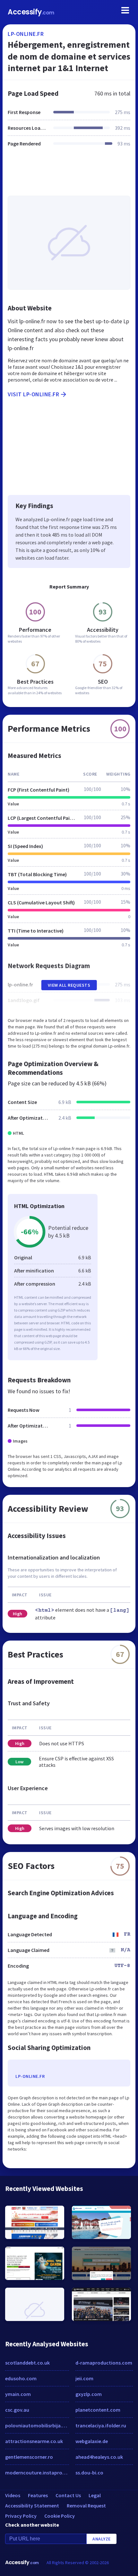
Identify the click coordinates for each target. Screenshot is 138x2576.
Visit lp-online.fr (33, 394)
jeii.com (84, 2378)
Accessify (31, 12)
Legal (95, 2495)
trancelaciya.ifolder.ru (101, 2425)
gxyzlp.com (89, 2394)
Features (38, 2495)
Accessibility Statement (32, 2506)
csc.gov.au (17, 2410)
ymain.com (18, 2394)
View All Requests (69, 985)
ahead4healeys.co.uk (99, 2457)
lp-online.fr (26, 34)
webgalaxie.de (92, 2441)
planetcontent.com (98, 2410)
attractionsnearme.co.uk (34, 2441)
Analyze (102, 2539)
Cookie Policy (60, 2516)
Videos (13, 2495)
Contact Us (68, 2495)
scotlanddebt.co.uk (27, 2363)
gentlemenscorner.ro (29, 2457)
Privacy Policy (21, 2516)
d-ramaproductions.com (104, 2363)
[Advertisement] (69, 175)
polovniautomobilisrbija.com (37, 2425)
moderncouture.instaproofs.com (37, 2473)
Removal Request (86, 2506)
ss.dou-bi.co (89, 2473)
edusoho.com (21, 2378)
